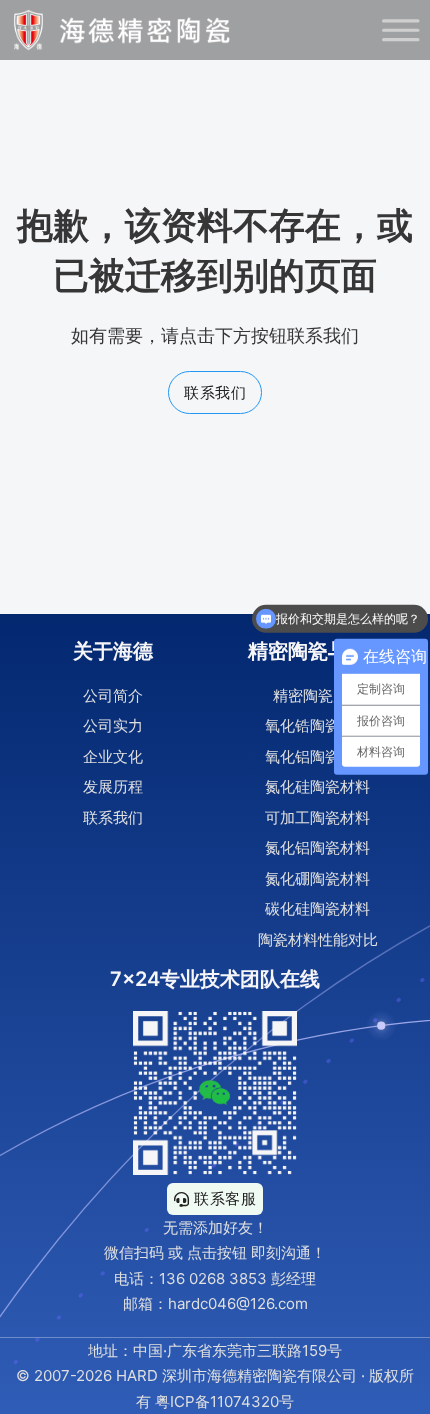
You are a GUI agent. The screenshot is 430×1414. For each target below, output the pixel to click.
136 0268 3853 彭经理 (237, 1278)
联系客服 (225, 1198)
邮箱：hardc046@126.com (215, 1303)
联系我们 (215, 392)
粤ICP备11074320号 (224, 1401)
